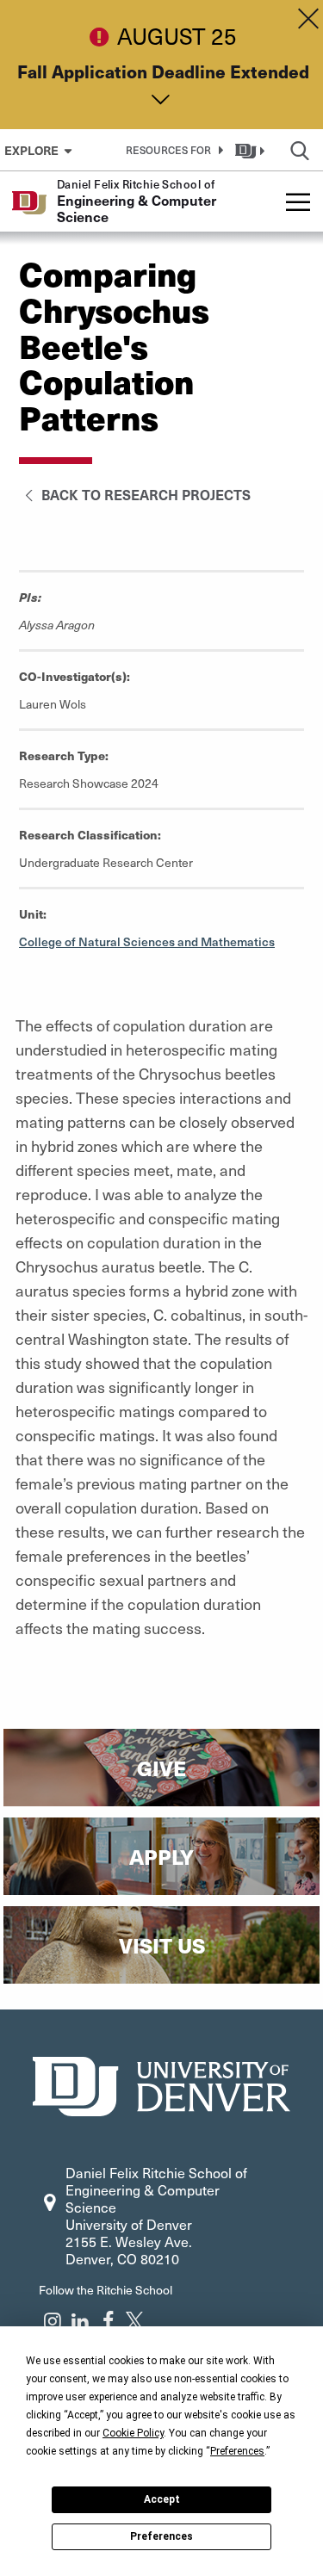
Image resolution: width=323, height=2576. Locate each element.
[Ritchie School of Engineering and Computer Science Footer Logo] (162, 2084)
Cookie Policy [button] (133, 2433)
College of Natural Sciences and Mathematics (147, 941)
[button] (171, 150)
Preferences (161, 2536)
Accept (162, 2499)
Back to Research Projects (144, 494)
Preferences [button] (237, 2451)
